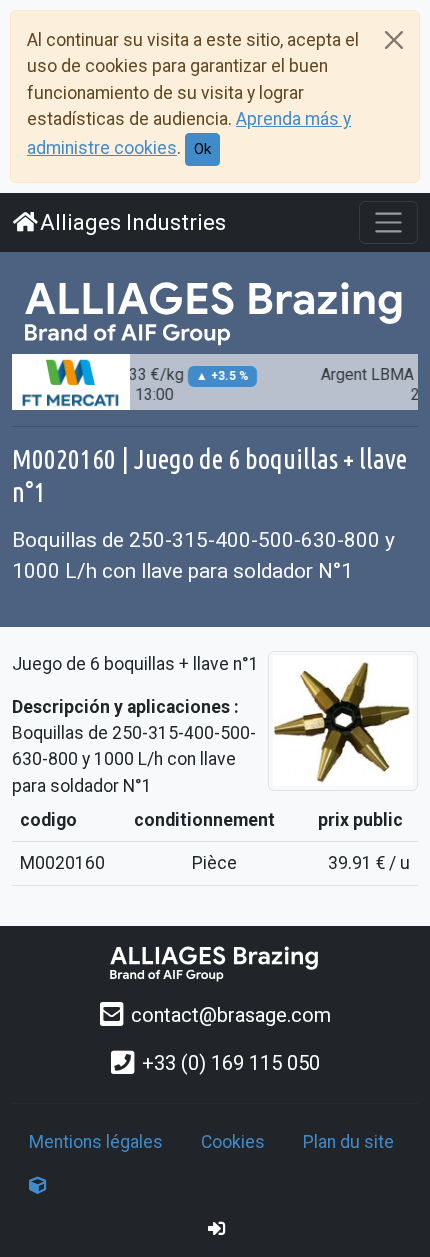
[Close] (394, 40)
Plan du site (348, 1142)
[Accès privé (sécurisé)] (217, 1229)
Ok (202, 149)
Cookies (233, 1142)
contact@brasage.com (231, 1015)
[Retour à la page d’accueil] (215, 962)
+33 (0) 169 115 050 (231, 1063)
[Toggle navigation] (388, 222)
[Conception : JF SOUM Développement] (38, 1186)
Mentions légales (96, 1142)
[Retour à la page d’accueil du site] (215, 311)
